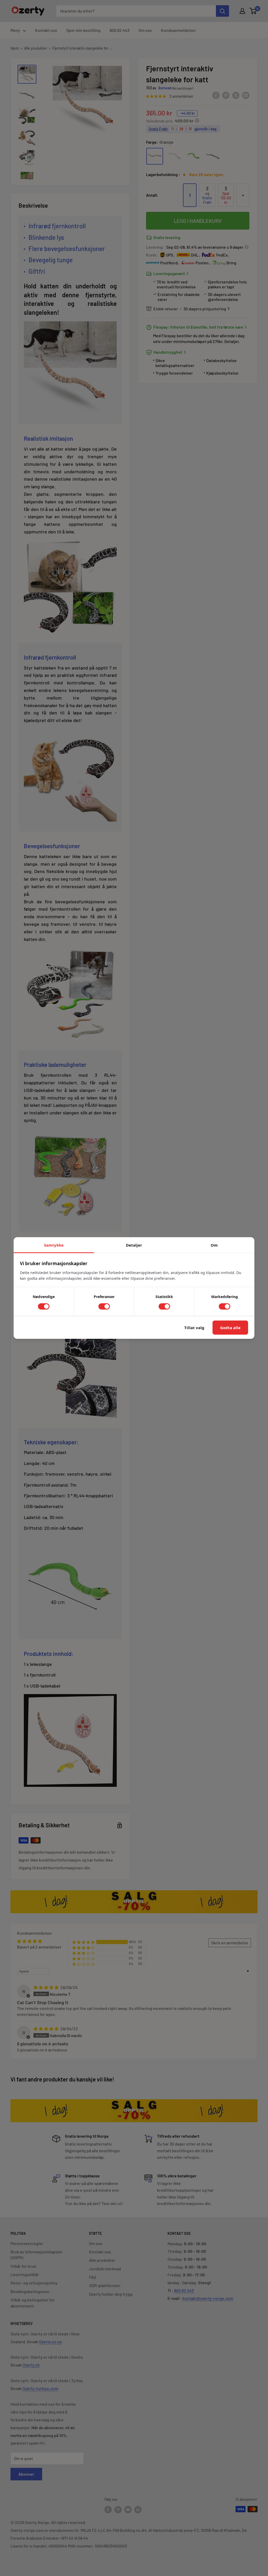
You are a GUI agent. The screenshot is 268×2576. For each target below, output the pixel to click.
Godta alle (230, 1328)
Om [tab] (214, 1245)
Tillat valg (194, 1328)
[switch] (44, 1306)
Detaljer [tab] (134, 1245)
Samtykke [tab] (54, 1245)
